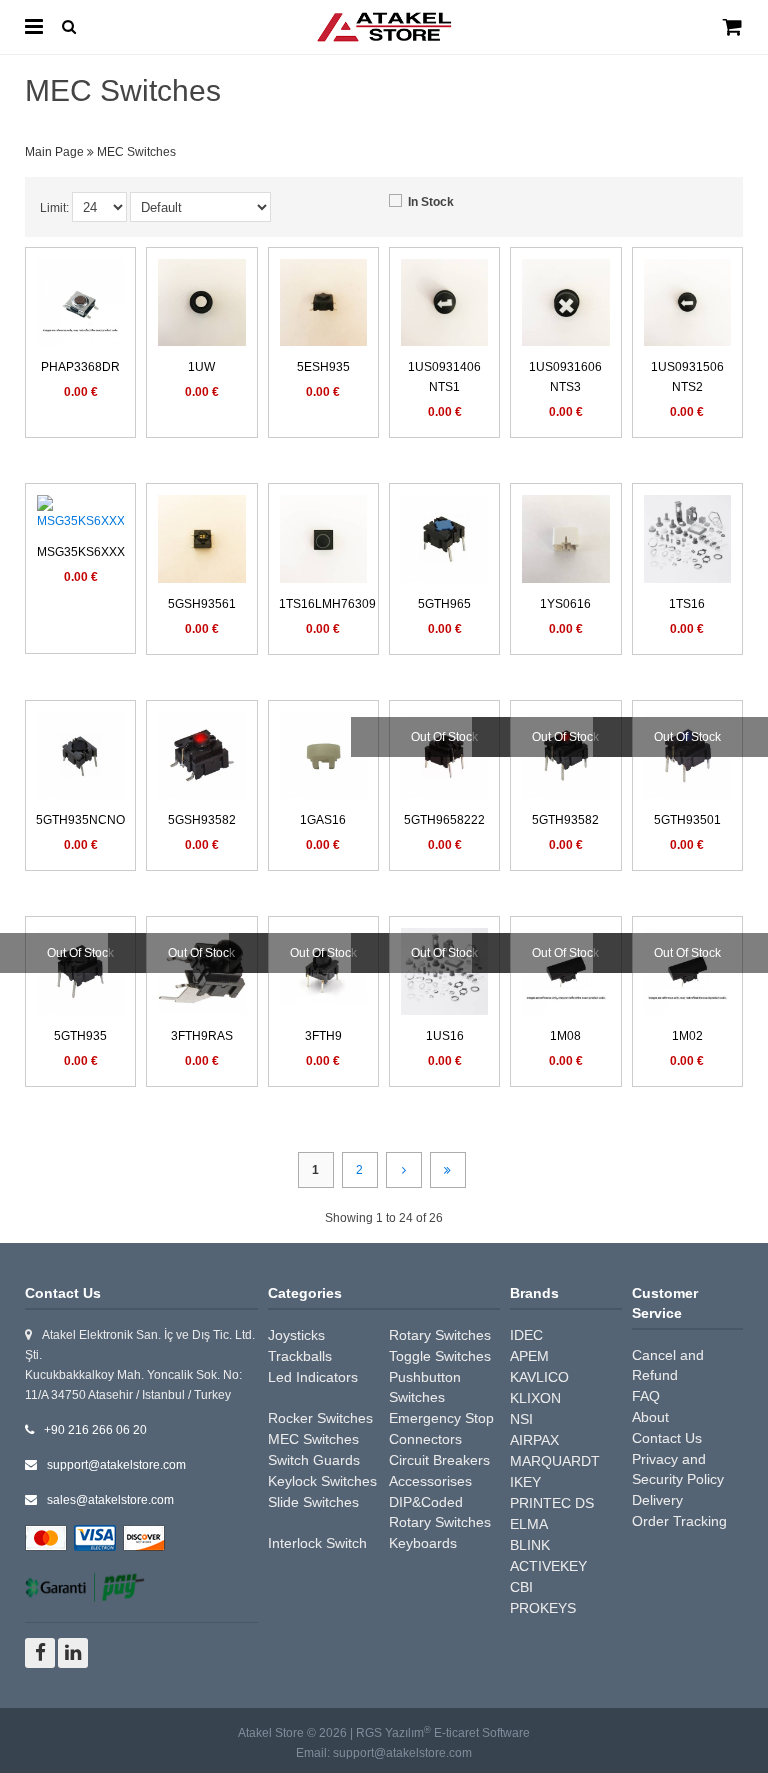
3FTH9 (323, 1036)
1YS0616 (565, 604)
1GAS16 (323, 820)
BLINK (530, 1545)
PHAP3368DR (80, 367)
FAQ (646, 1396)
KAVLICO (539, 1377)
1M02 (687, 1036)
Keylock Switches (322, 1481)
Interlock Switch (317, 1543)
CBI (521, 1587)
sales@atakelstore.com (110, 1500)
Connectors (425, 1439)
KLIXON (535, 1398)
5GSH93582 (202, 820)
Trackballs (300, 1356)
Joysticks (296, 1335)
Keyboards (423, 1543)
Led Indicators (313, 1377)
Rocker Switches (320, 1418)
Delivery (657, 1500)
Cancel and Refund (668, 1365)
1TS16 (687, 604)
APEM (529, 1356)
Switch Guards (314, 1460)
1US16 (445, 1036)
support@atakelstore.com (116, 1465)
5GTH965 (444, 604)
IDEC (526, 1335)
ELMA (529, 1524)
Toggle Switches (440, 1356)
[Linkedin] (73, 1653)
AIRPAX (534, 1440)
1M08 (565, 1036)
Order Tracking (679, 1521)
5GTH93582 (565, 820)
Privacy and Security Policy (678, 1469)
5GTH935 (80, 1036)
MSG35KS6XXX (81, 552)
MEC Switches (313, 1439)
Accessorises (430, 1481)
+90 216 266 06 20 (95, 1430)
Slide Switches (313, 1502)
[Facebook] (40, 1653)
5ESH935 (323, 367)
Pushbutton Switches (425, 1387)
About (650, 1417)
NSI (521, 1419)
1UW (201, 367)
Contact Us (667, 1438)
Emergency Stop (441, 1418)
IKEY (525, 1482)
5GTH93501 (687, 820)
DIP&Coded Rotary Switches (440, 1512)
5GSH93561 (202, 604)
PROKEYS (543, 1608)
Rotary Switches (440, 1335)
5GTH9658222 (444, 820)
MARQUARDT (555, 1461)
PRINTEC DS (552, 1503)
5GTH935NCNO (80, 820)
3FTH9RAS (202, 1036)
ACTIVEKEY (548, 1566)
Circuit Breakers (439, 1460)
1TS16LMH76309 (327, 604)
